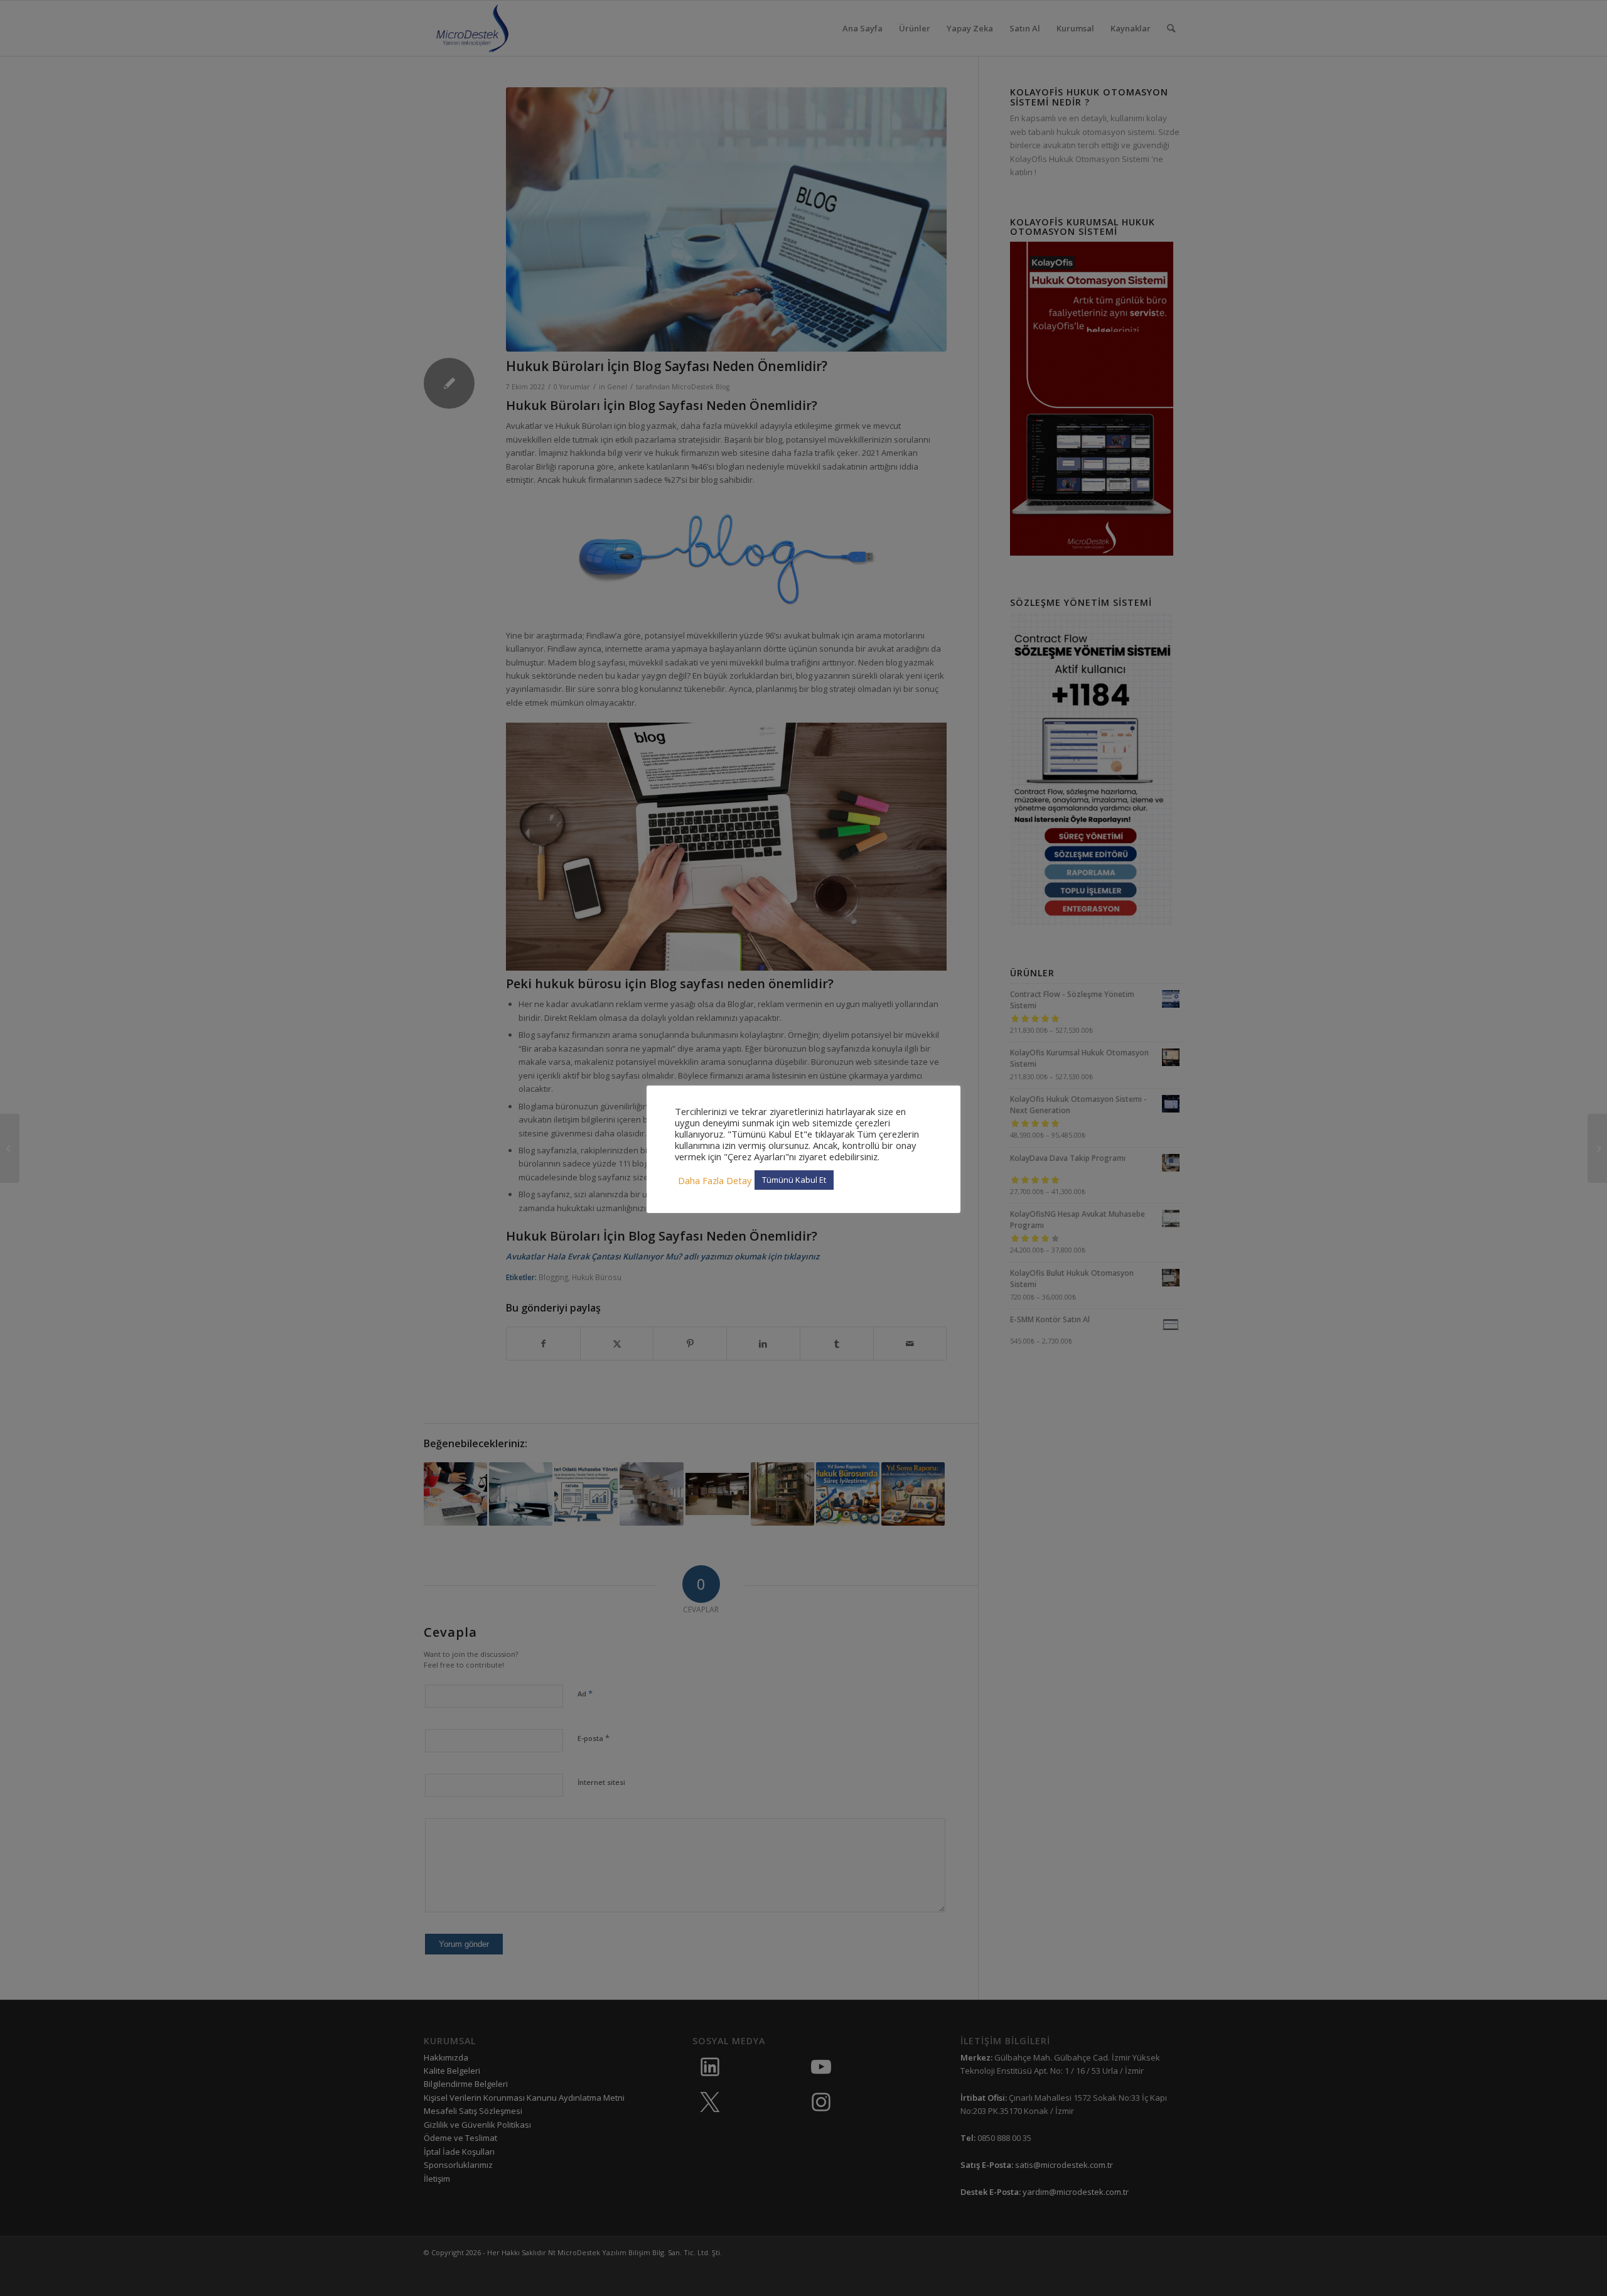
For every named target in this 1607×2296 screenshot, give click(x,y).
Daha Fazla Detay (715, 1180)
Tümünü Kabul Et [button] (794, 1180)
